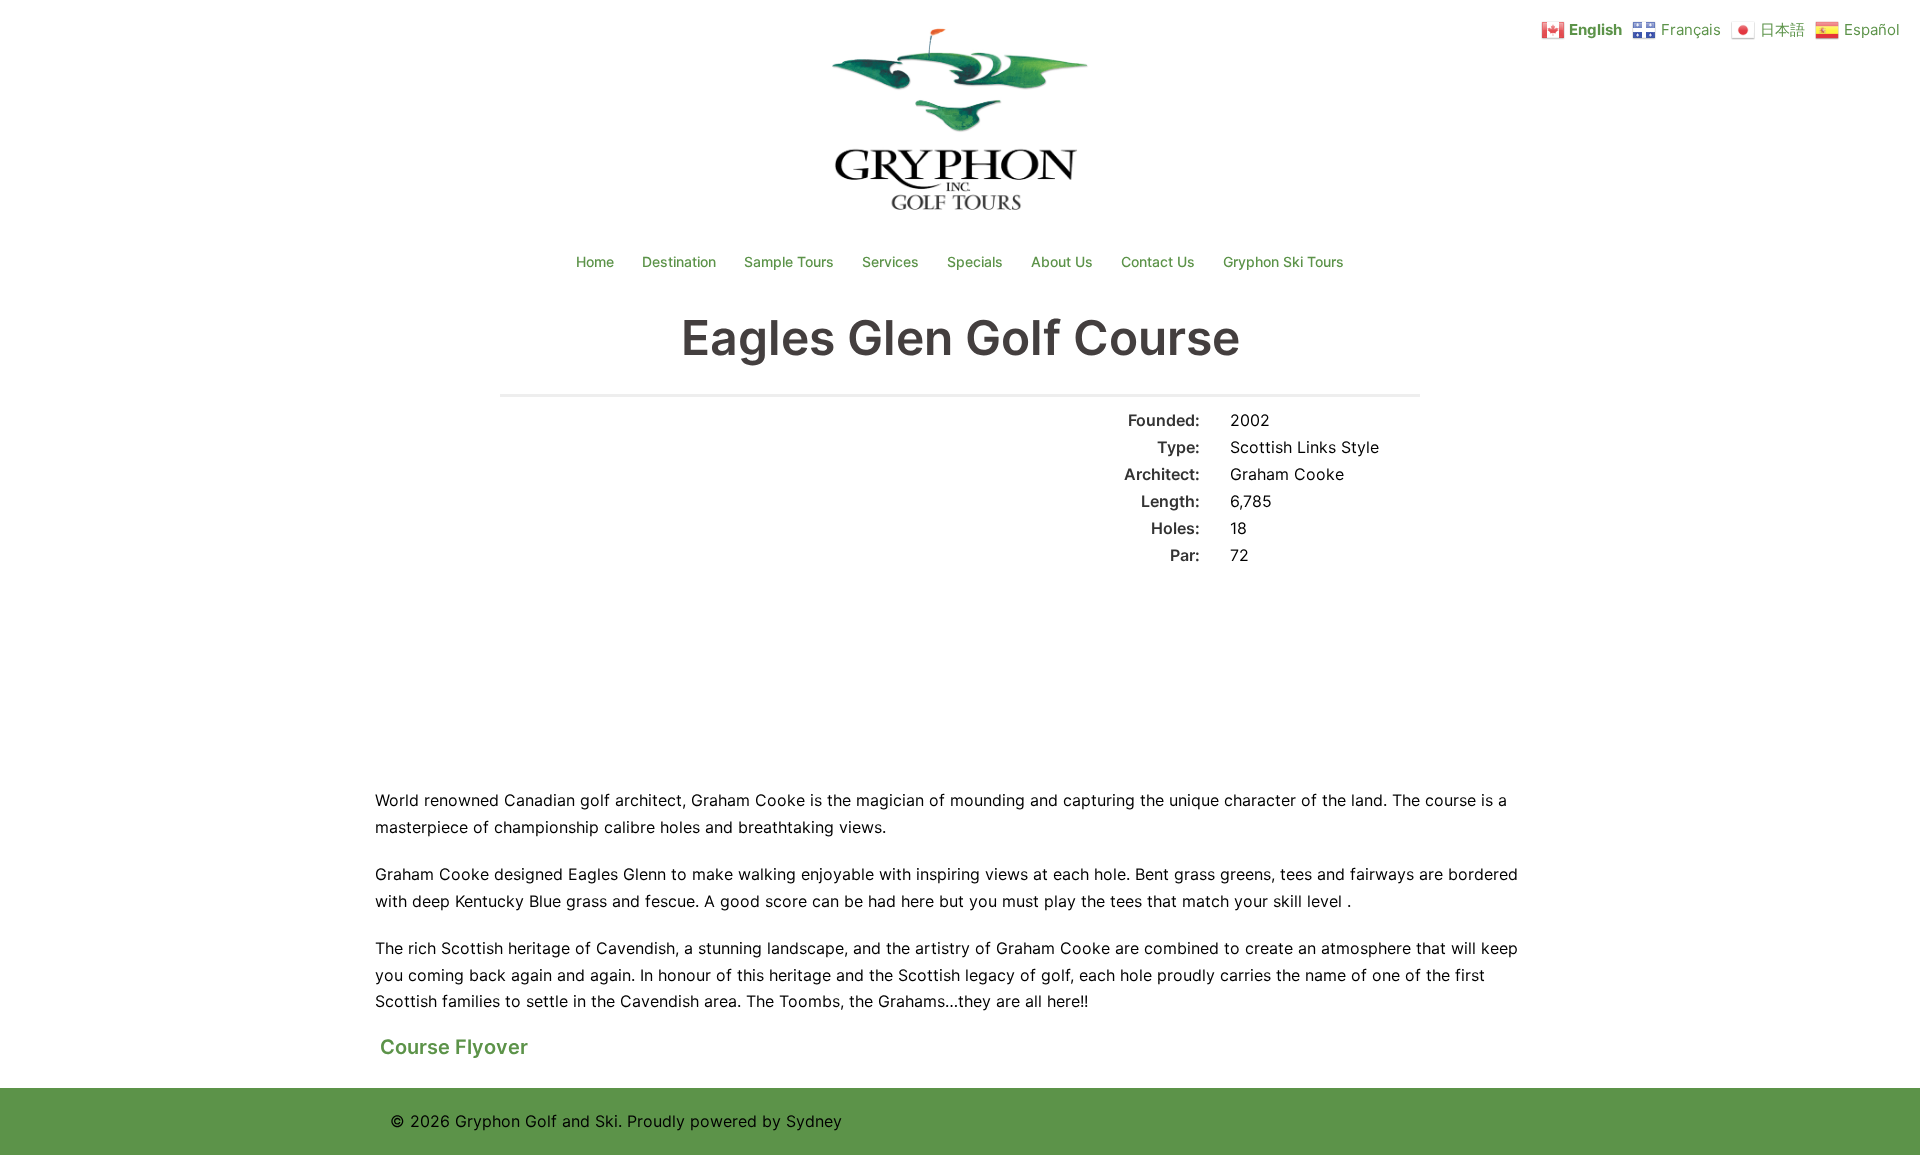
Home (595, 261)
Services (890, 261)
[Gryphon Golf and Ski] (960, 126)
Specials (975, 261)
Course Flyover (454, 1047)
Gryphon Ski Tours (1283, 261)
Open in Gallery (920, 432)
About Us (1062, 261)
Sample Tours (789, 261)
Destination (679, 261)
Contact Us (1158, 261)
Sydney (814, 1121)
